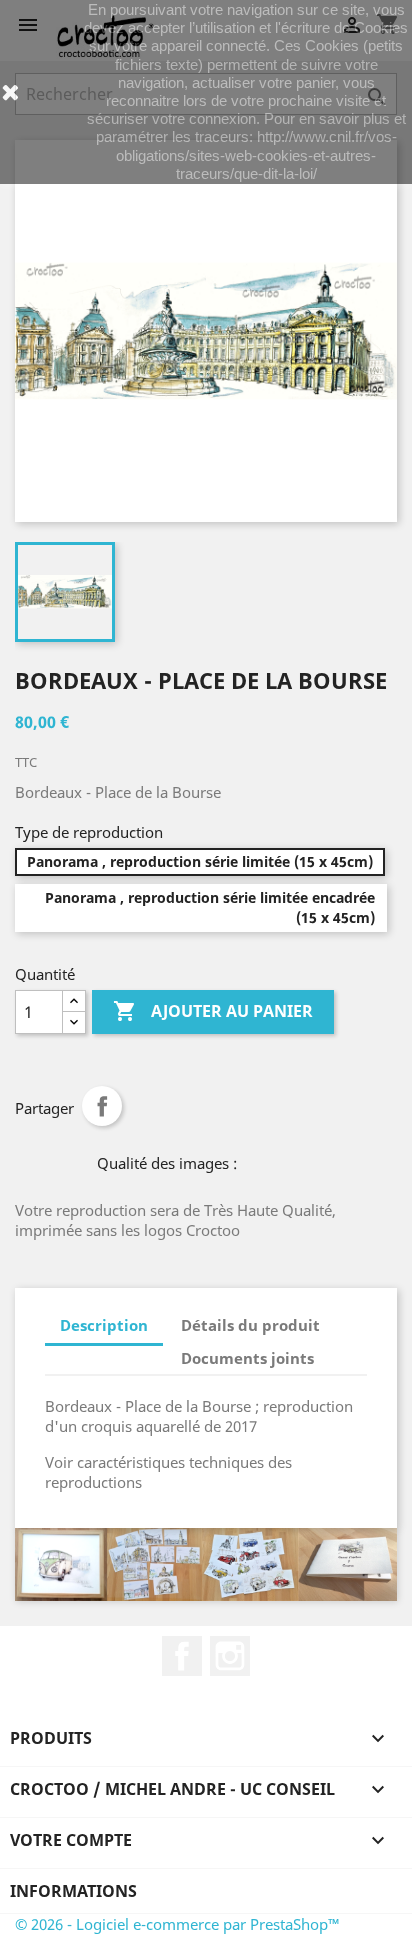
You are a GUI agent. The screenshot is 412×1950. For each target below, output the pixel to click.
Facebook (182, 1656)
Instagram (230, 1656)
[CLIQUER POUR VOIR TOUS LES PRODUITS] (206, 1565)
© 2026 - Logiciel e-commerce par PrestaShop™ (177, 1924)
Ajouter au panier (213, 1011)
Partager (102, 1106)
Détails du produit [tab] (250, 1325)
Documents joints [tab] (247, 1358)
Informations (73, 1891)
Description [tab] (104, 1325)
